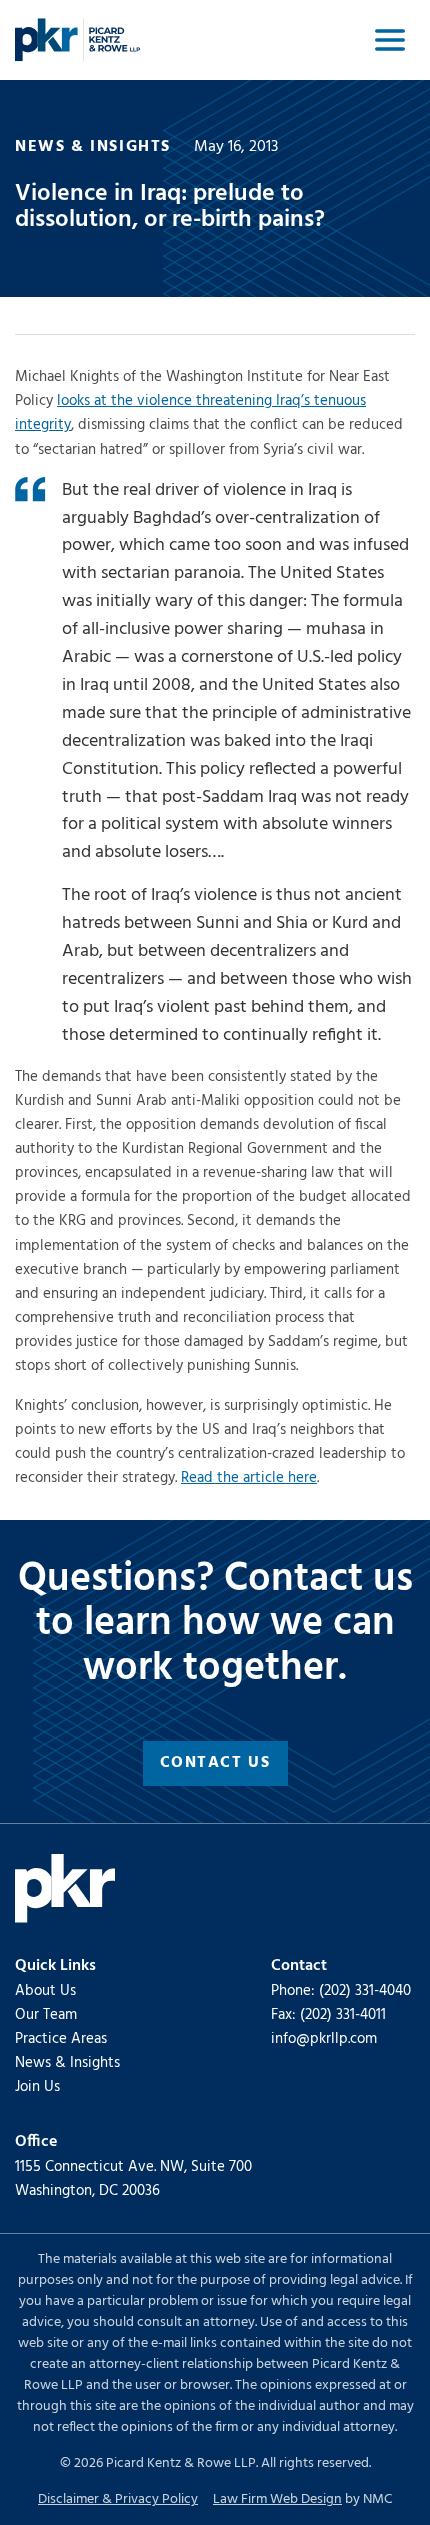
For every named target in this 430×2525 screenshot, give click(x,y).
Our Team (46, 2015)
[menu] (390, 40)
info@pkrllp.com (324, 2039)
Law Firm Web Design (277, 2499)
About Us (45, 1991)
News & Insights (67, 2063)
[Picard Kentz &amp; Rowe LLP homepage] (77, 40)
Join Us (37, 2087)
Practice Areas (61, 2039)
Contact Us (215, 1763)
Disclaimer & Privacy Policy (118, 2499)
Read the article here (249, 1478)
